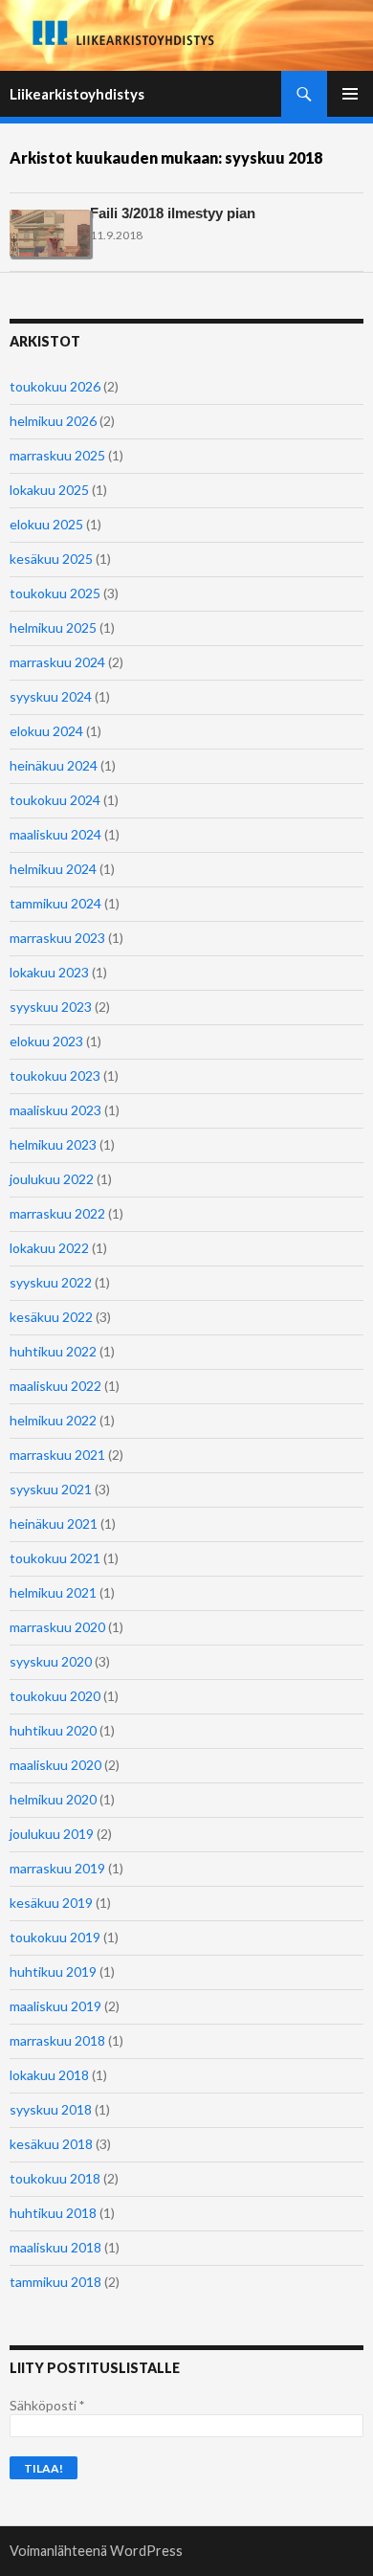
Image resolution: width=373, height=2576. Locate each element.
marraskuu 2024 (57, 662)
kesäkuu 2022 (51, 1317)
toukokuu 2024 (55, 800)
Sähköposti (47, 2405)
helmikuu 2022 (53, 1420)
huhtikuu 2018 (53, 2213)
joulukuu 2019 (52, 1834)
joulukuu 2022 (52, 1179)
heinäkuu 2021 (54, 1523)
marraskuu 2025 (57, 455)
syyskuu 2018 (51, 2109)
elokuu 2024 (46, 731)
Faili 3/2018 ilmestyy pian (173, 213)
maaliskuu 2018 (55, 2247)
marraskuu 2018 (57, 2040)
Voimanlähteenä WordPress (96, 2551)
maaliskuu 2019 (55, 2006)
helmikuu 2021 (53, 1592)
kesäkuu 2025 (51, 559)
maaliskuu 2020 (55, 1765)
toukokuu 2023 (55, 1075)
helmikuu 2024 (53, 869)
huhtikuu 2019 (53, 1971)
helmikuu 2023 (53, 1144)
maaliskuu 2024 (55, 834)
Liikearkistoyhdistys (77, 94)
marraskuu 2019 (57, 1868)
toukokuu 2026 (55, 386)
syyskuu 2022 (51, 1282)
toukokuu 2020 (55, 1696)
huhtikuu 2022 (53, 1351)
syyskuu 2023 (51, 1007)
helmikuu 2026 (53, 421)
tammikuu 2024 (55, 903)
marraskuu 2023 (57, 938)
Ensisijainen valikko (350, 94)
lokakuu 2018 (49, 2075)
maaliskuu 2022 (55, 1386)
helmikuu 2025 (53, 627)
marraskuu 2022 (57, 1213)
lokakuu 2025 (49, 490)
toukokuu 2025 (55, 593)
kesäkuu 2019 (51, 1903)
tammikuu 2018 (55, 2282)
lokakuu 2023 (49, 972)
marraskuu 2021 (57, 1455)
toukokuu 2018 (55, 2178)
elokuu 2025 (46, 524)
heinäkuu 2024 (54, 765)
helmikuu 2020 (53, 1799)
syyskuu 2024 (51, 696)
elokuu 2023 (46, 1041)
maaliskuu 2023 (55, 1110)
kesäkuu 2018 (51, 2144)
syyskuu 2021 (51, 1489)
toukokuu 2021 (55, 1558)
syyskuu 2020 (51, 1661)
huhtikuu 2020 (53, 1730)
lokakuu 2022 (49, 1248)
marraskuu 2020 (57, 1627)
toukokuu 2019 (55, 1937)
